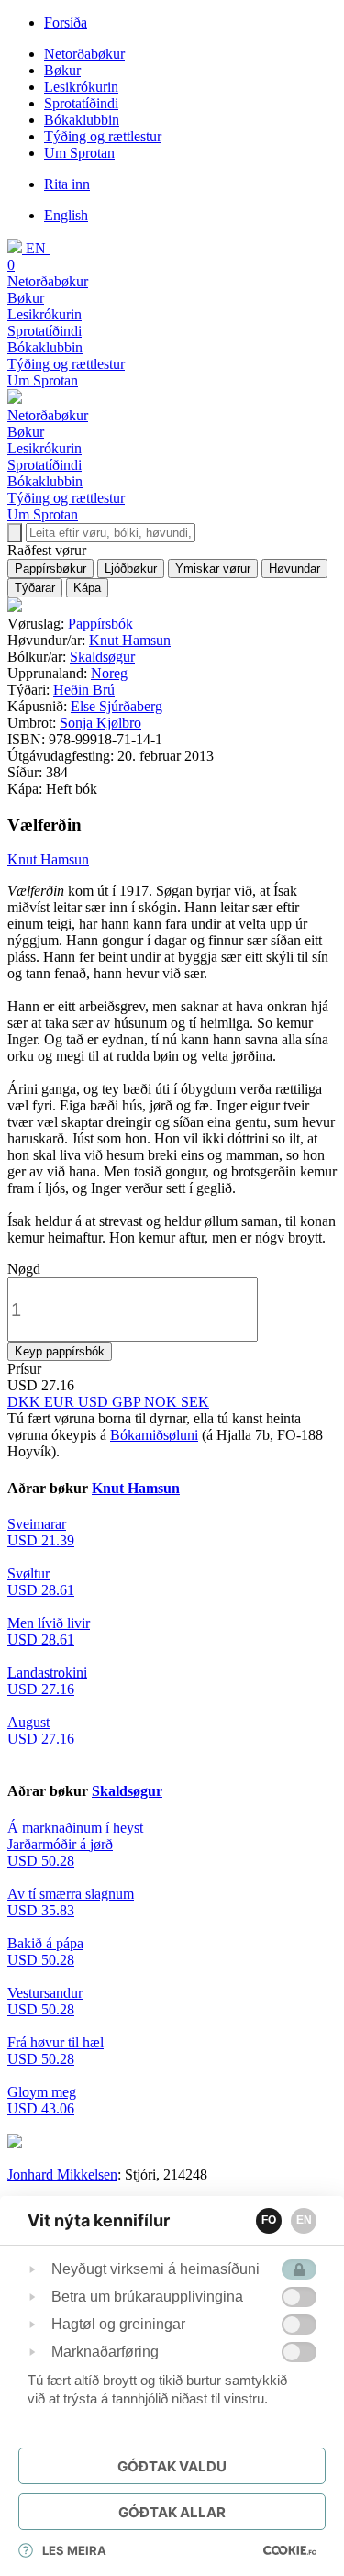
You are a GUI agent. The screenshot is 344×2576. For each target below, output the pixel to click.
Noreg (109, 673)
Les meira (74, 2550)
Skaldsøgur (102, 657)
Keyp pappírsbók (60, 1351)
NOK (162, 1402)
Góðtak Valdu (172, 2466)
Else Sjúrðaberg (117, 706)
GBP (128, 1402)
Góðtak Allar (172, 2512)
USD (95, 1402)
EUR (61, 1402)
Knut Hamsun (130, 640)
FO (269, 2220)
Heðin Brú (84, 690)
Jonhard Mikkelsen (62, 2175)
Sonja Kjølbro (100, 723)
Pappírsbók (100, 624)
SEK (195, 1402)
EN (304, 2220)
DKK (26, 1402)
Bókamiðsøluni (154, 1435)
